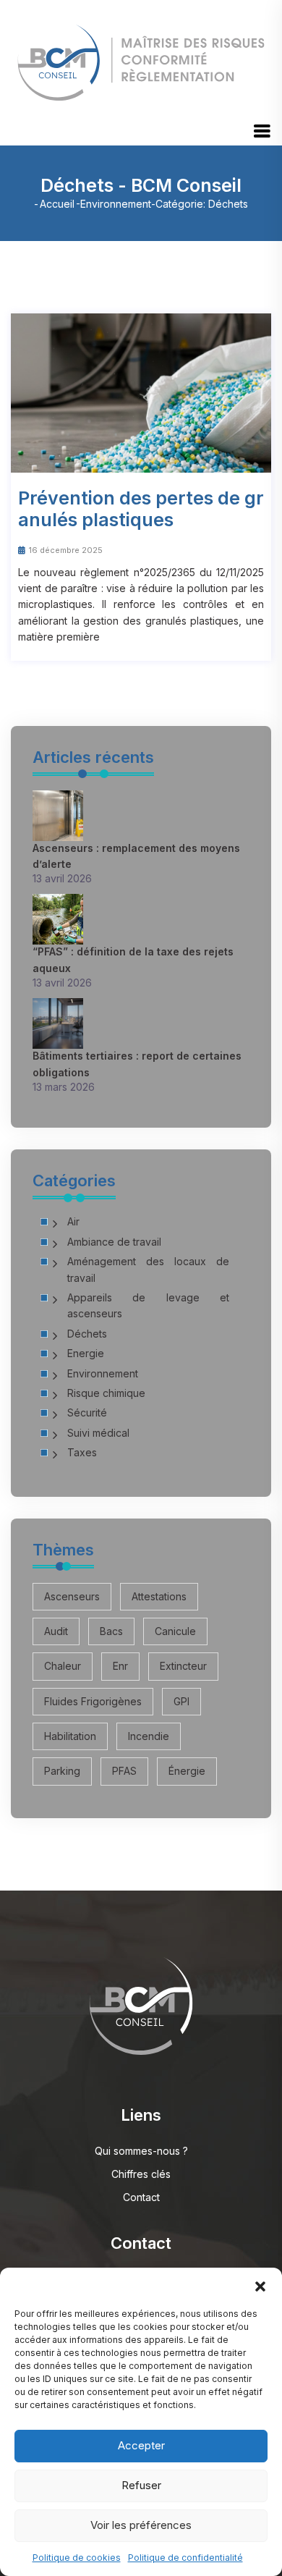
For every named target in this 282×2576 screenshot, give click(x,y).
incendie (149, 1736)
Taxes (82, 1452)
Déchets (87, 1334)
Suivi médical (98, 1433)
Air (73, 1221)
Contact (141, 2197)
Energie (86, 1353)
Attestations (159, 1596)
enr (120, 1666)
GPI (181, 1701)
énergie (187, 1771)
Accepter (141, 2445)
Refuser (141, 2485)
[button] (260, 2286)
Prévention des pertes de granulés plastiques (141, 509)
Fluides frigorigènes (93, 1701)
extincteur (183, 1666)
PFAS (124, 1771)
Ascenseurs (72, 1596)
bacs (111, 1631)
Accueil (57, 204)
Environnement (116, 204)
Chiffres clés (141, 2174)
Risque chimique (106, 1393)
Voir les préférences (141, 2525)
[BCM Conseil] (141, 58)
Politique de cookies (77, 2558)
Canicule (175, 1631)
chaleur (63, 1666)
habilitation (70, 1736)
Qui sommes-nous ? (141, 2151)
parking (62, 1771)
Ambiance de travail (114, 1242)
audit (56, 1631)
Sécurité (87, 1412)
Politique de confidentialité (185, 2558)
